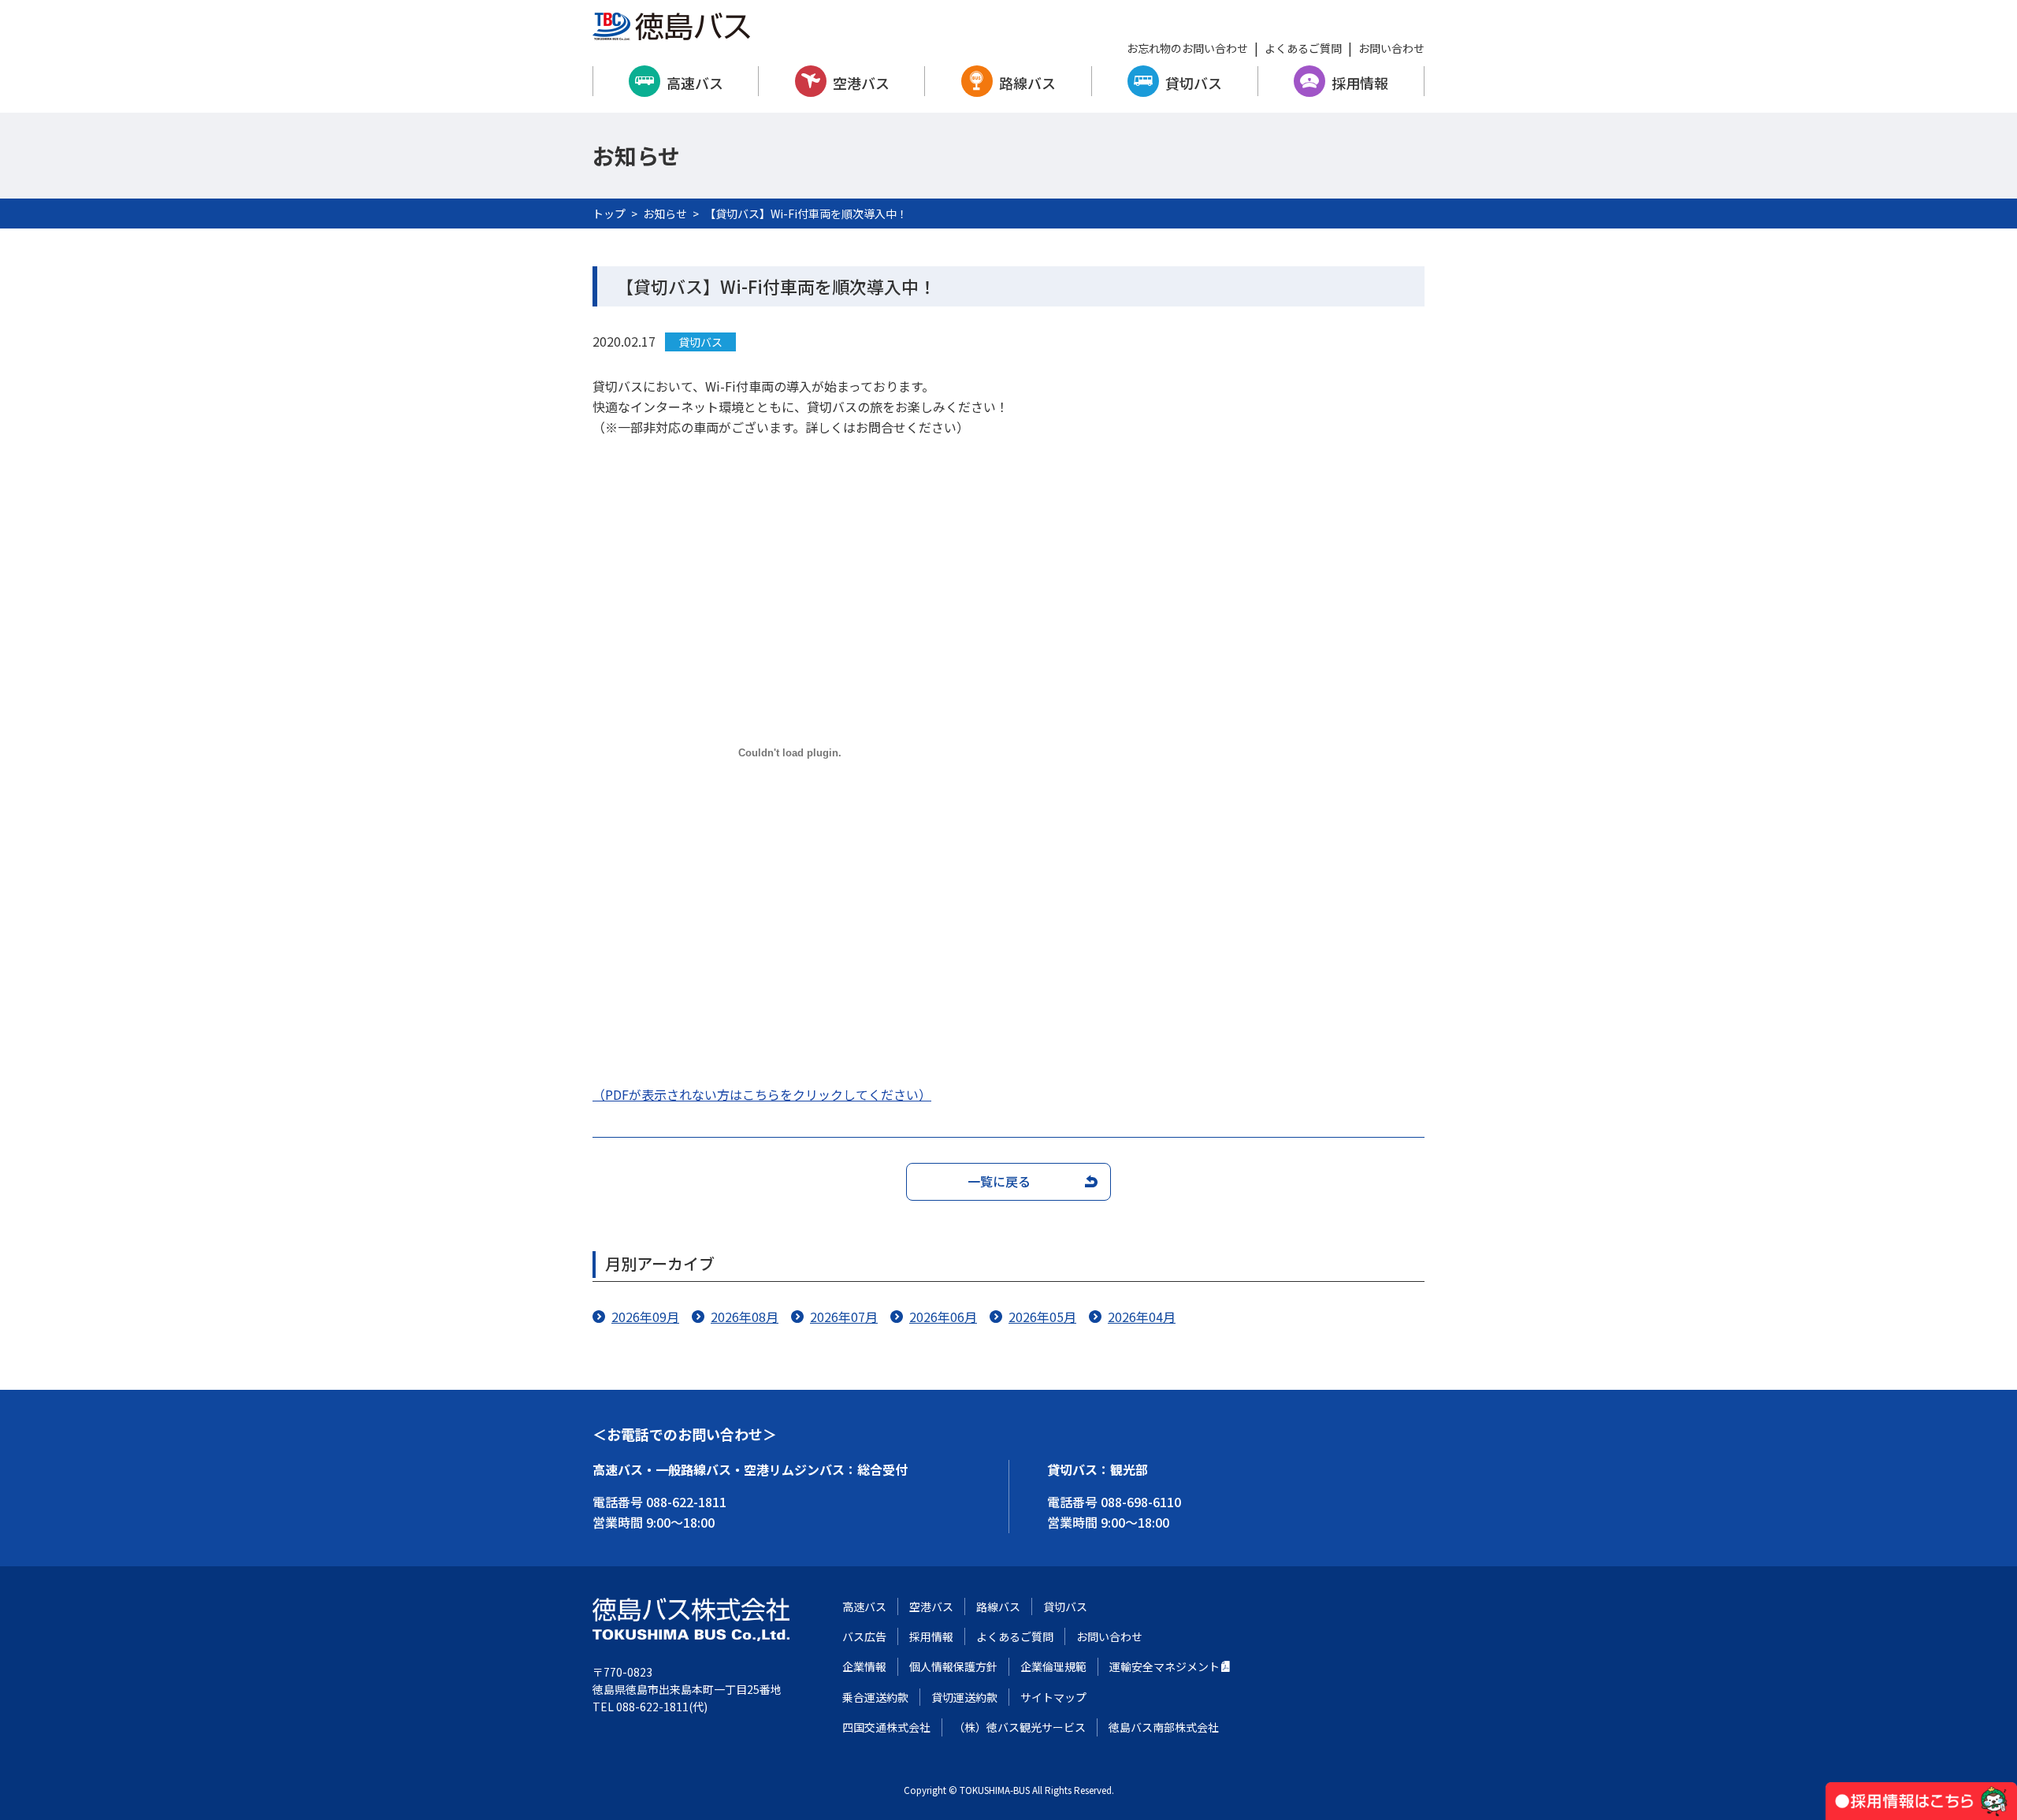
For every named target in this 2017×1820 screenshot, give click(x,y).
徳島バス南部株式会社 (1164, 1727)
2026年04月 (1142, 1317)
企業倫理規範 (1053, 1666)
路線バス (1027, 83)
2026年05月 (1042, 1317)
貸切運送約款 (964, 1697)
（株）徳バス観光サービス (1020, 1727)
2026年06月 (943, 1317)
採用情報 (1360, 83)
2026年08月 (745, 1317)
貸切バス (1194, 83)
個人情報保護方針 (953, 1666)
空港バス (861, 83)
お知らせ (665, 214)
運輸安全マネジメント (1165, 1666)
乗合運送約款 (875, 1697)
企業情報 (864, 1666)
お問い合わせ (1391, 48)
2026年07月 (844, 1317)
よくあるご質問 (1303, 48)
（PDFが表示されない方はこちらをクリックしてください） (762, 1094)
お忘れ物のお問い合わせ (1187, 48)
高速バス (695, 83)
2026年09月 (645, 1317)
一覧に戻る (999, 1181)
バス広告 (864, 1636)
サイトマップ (1053, 1697)
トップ (609, 214)
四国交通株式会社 (886, 1727)
